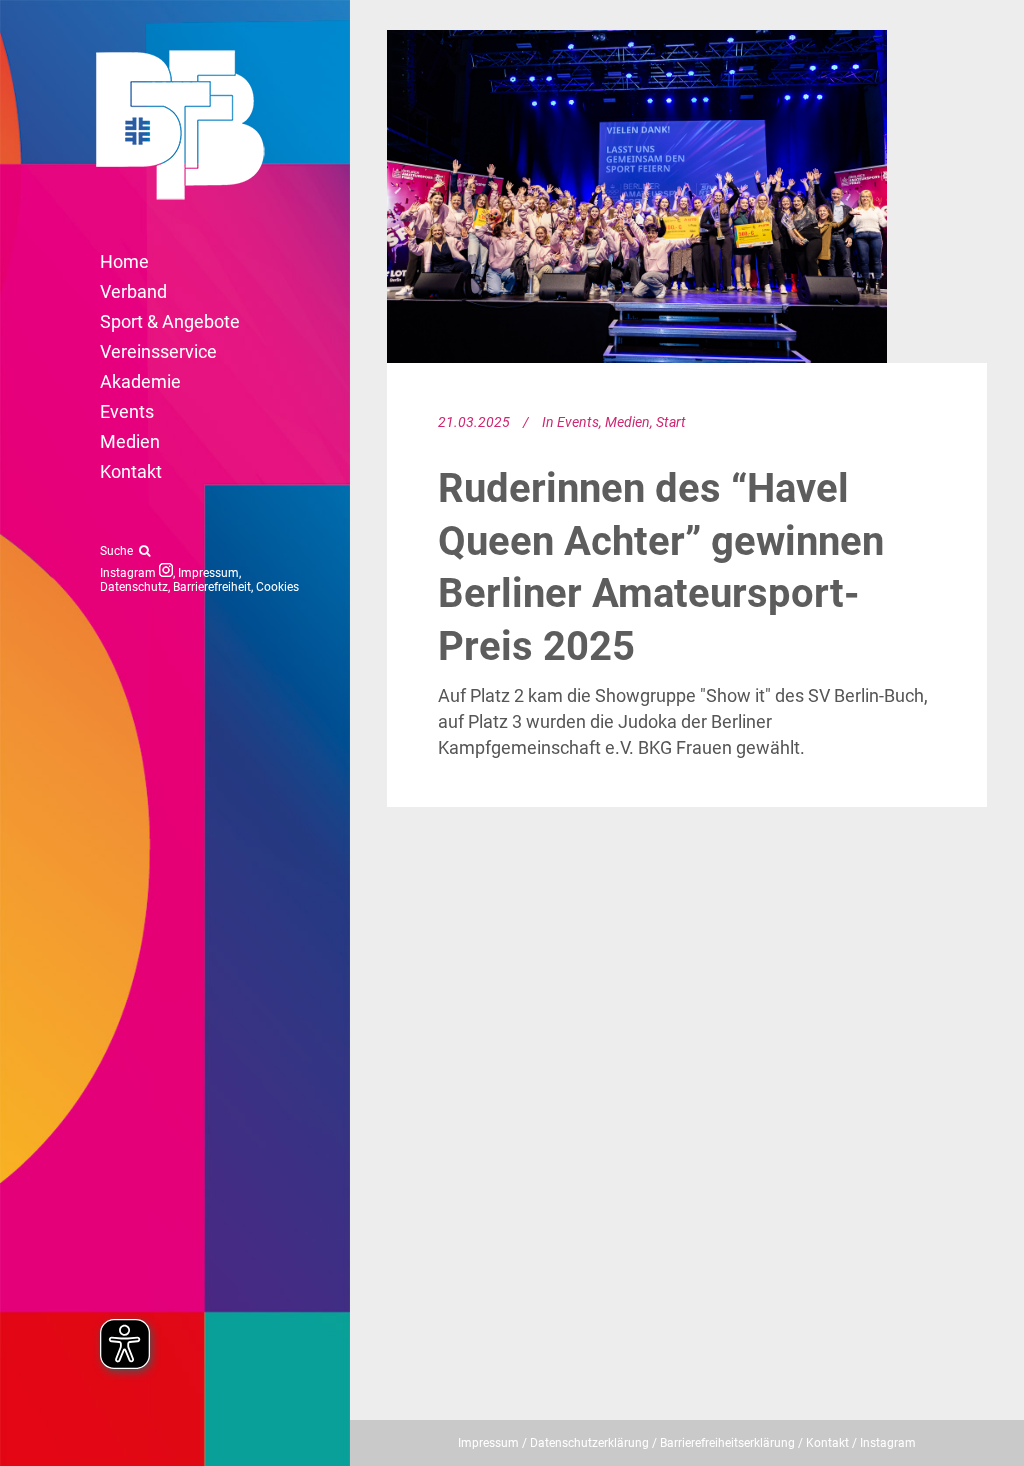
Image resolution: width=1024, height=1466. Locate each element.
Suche (119, 551)
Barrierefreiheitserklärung (727, 1443)
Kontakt (827, 1443)
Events (578, 422)
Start (671, 422)
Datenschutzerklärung (589, 1443)
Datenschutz (134, 587)
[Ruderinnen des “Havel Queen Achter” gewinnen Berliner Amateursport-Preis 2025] (637, 196)
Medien (627, 422)
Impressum (208, 573)
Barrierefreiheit (212, 587)
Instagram (129, 573)
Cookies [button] (277, 587)
